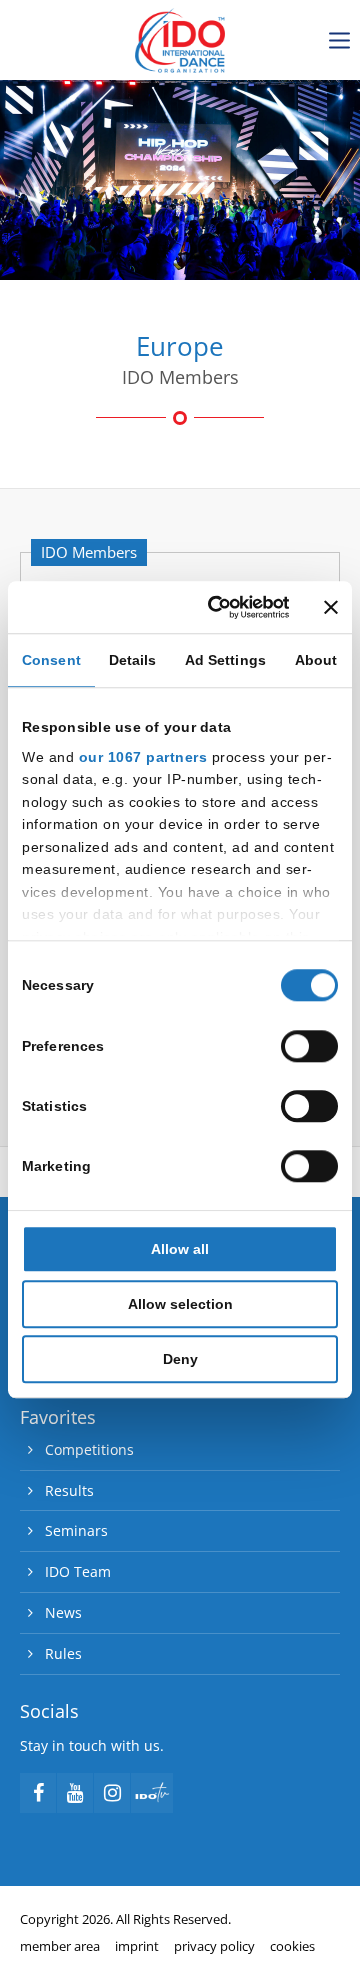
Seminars (76, 1530)
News (63, 1612)
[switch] (309, 1046)
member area (60, 1946)
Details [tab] (133, 660)
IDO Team (78, 1571)
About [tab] (316, 660)
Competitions (89, 1449)
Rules (63, 1653)
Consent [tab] (51, 660)
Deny (180, 1360)
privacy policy (214, 1946)
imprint (137, 1946)
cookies (292, 1946)
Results (69, 1490)
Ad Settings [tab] (225, 660)
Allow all (180, 1249)
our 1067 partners (143, 757)
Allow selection (180, 1304)
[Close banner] (331, 607)
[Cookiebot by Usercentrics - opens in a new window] (214, 607)
